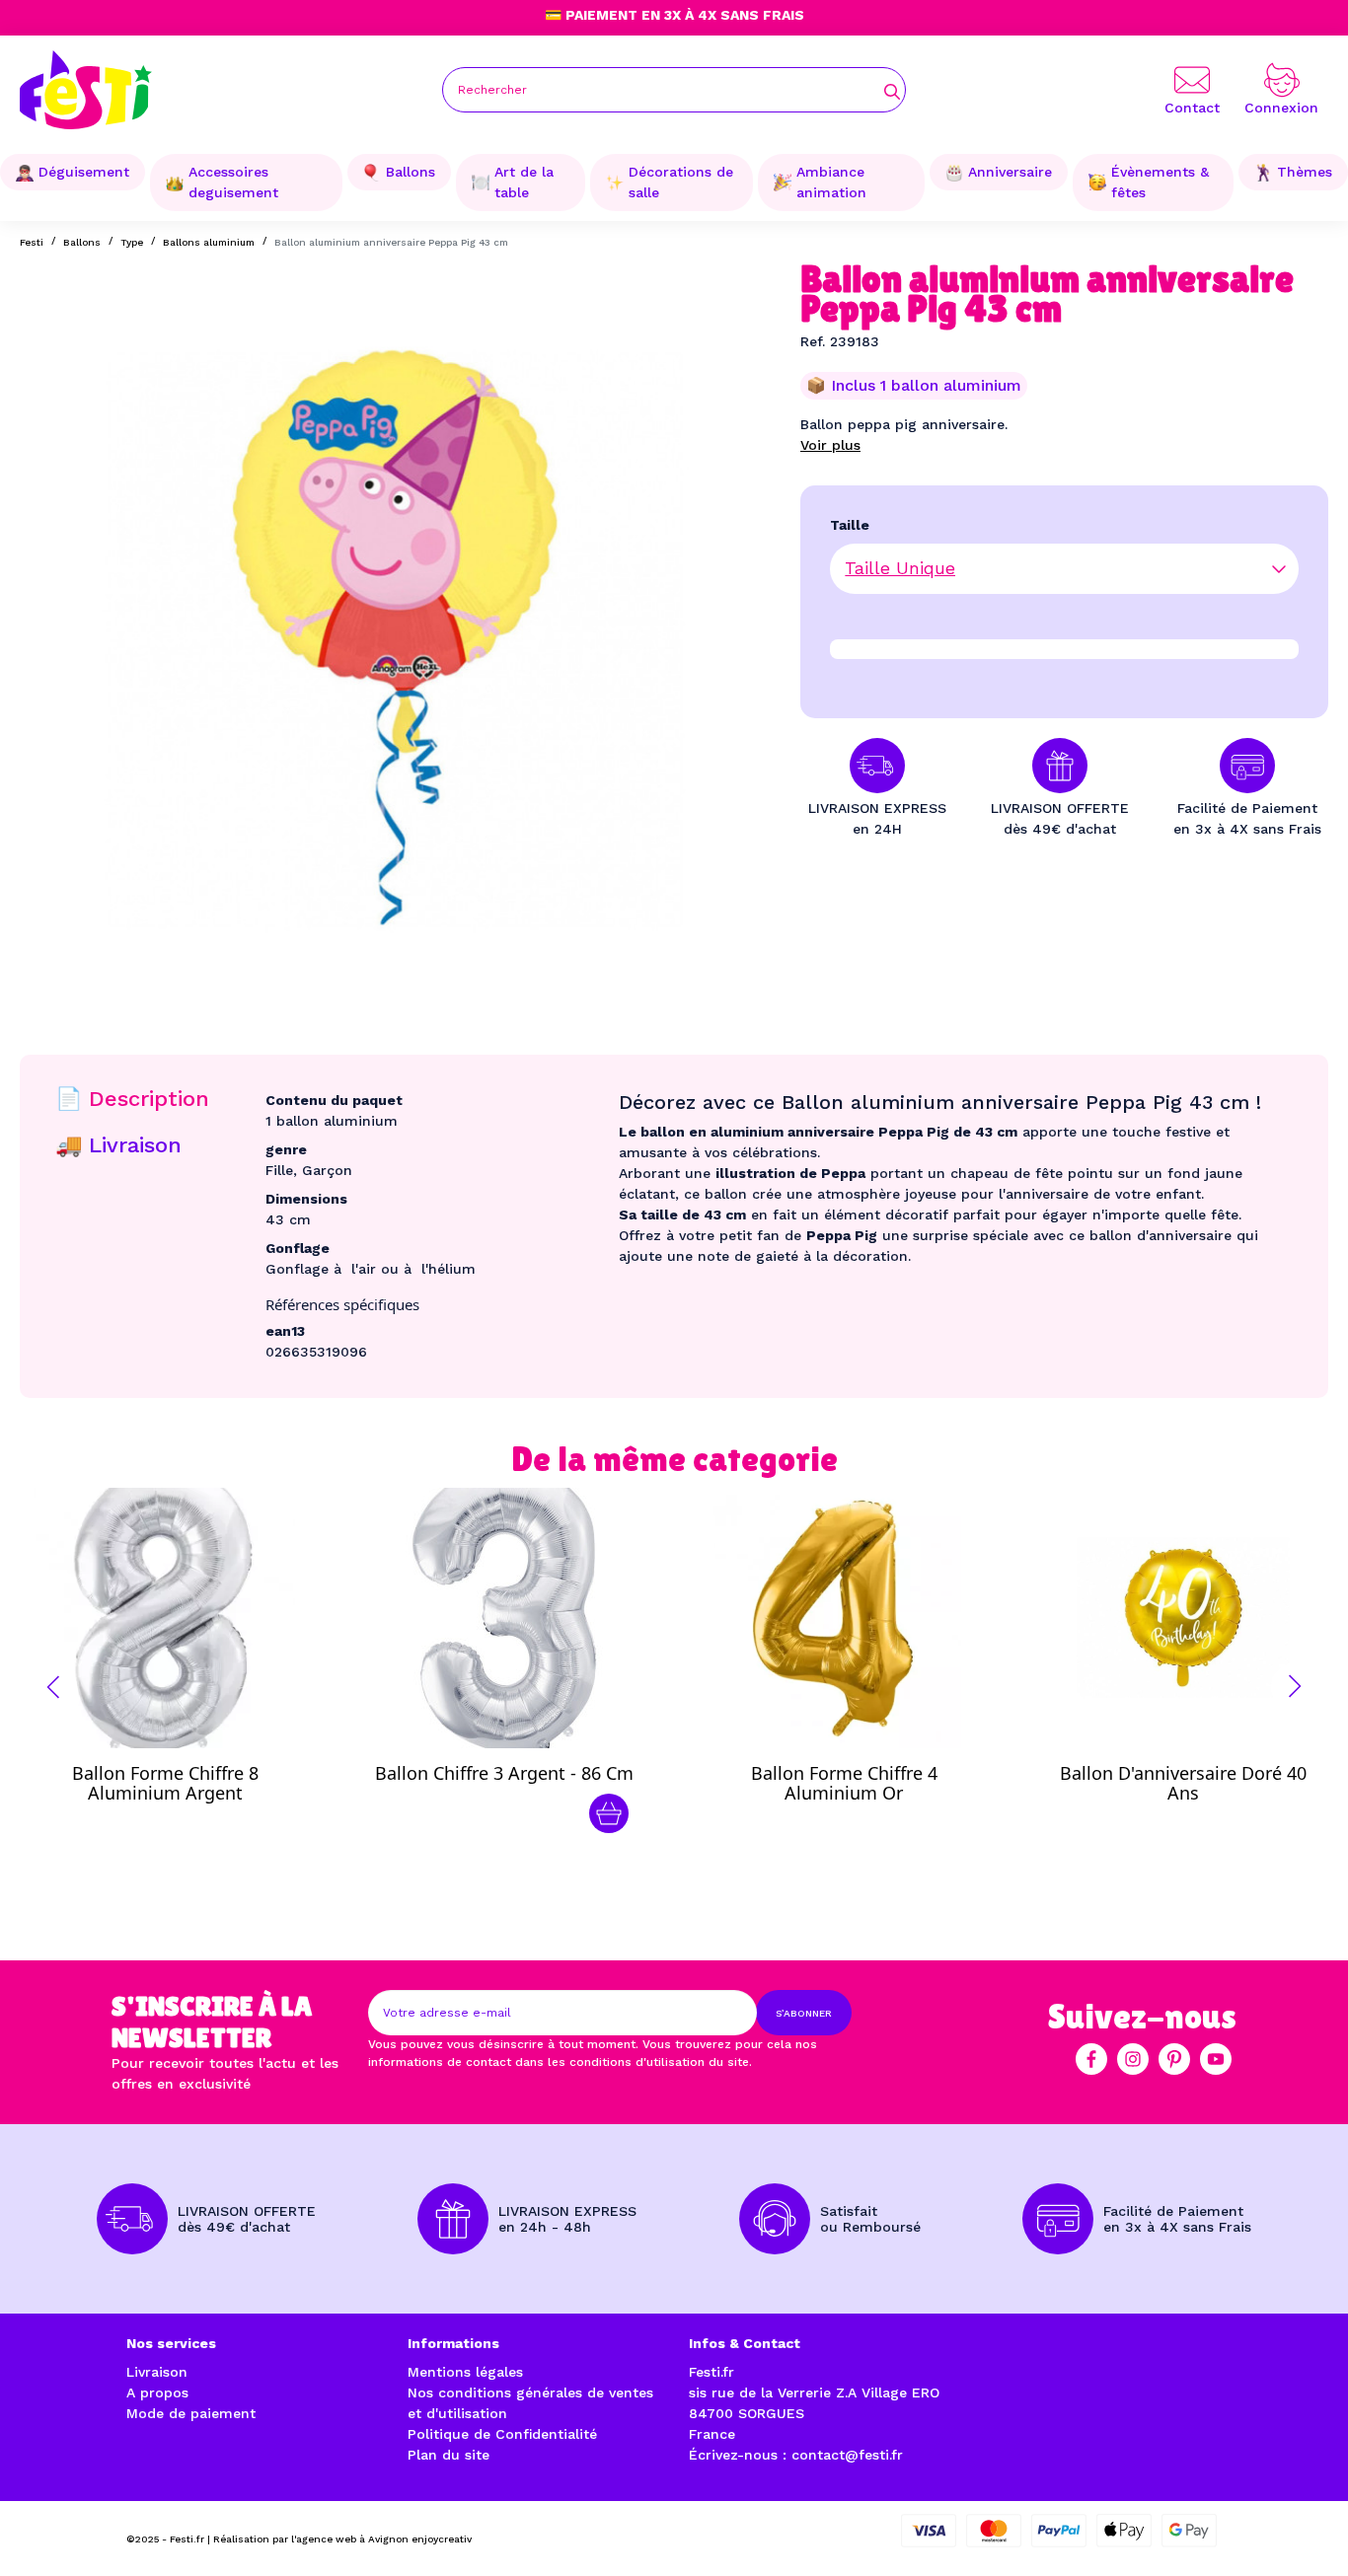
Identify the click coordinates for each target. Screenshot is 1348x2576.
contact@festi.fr (847, 2455)
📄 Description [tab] (132, 1099)
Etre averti (183, 1778)
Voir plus (830, 445)
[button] (53, 1687)
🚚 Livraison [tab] (118, 1145)
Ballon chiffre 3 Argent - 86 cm (504, 1773)
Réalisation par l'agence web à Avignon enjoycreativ (342, 2539)
